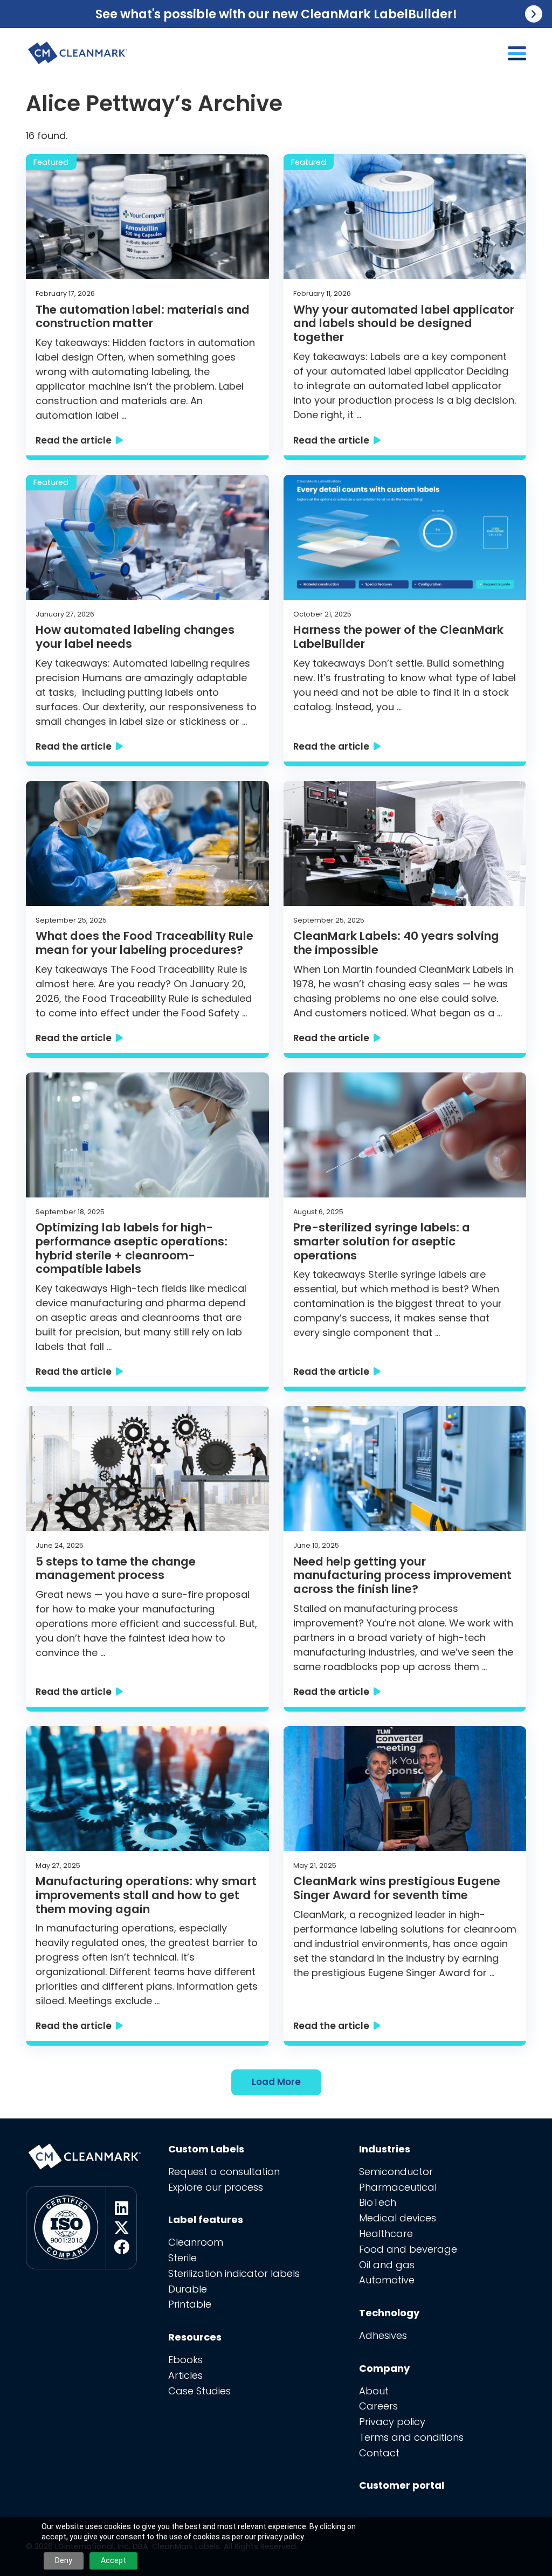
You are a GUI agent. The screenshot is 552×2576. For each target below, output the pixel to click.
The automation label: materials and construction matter (143, 317)
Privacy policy (392, 2422)
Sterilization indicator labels (234, 2273)
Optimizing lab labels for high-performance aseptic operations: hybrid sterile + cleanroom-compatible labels (132, 1248)
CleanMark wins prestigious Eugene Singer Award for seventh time (397, 1888)
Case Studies (199, 2391)
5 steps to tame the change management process (116, 1569)
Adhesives (383, 2335)
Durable (188, 2289)
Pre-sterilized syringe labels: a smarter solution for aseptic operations (382, 1241)
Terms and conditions (411, 2437)
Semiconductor (396, 2172)
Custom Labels (206, 2149)
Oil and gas (387, 2265)
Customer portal (402, 2485)
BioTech (378, 2202)
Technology (389, 2313)
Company (384, 2368)
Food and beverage (408, 2249)
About (374, 2391)
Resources (195, 2337)
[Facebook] (122, 2247)
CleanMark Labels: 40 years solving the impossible (396, 943)
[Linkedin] (122, 2208)
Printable (190, 2304)
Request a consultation (224, 2172)
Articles (185, 2375)
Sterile (182, 2258)
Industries (385, 2149)
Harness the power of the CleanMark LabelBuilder (398, 637)
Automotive (387, 2280)
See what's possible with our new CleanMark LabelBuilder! (276, 14)
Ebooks (185, 2360)
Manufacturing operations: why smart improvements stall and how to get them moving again (146, 1895)
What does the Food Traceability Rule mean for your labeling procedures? (144, 943)
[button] (517, 53)
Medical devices (398, 2218)
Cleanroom (196, 2242)
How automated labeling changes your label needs (135, 637)
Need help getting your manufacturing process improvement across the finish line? (402, 1576)
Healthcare (386, 2234)
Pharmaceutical (398, 2187)
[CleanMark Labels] (78, 49)
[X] (122, 2228)
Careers (378, 2406)
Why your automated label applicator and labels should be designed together (404, 324)
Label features (206, 2220)
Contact (379, 2453)
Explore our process (216, 2187)
